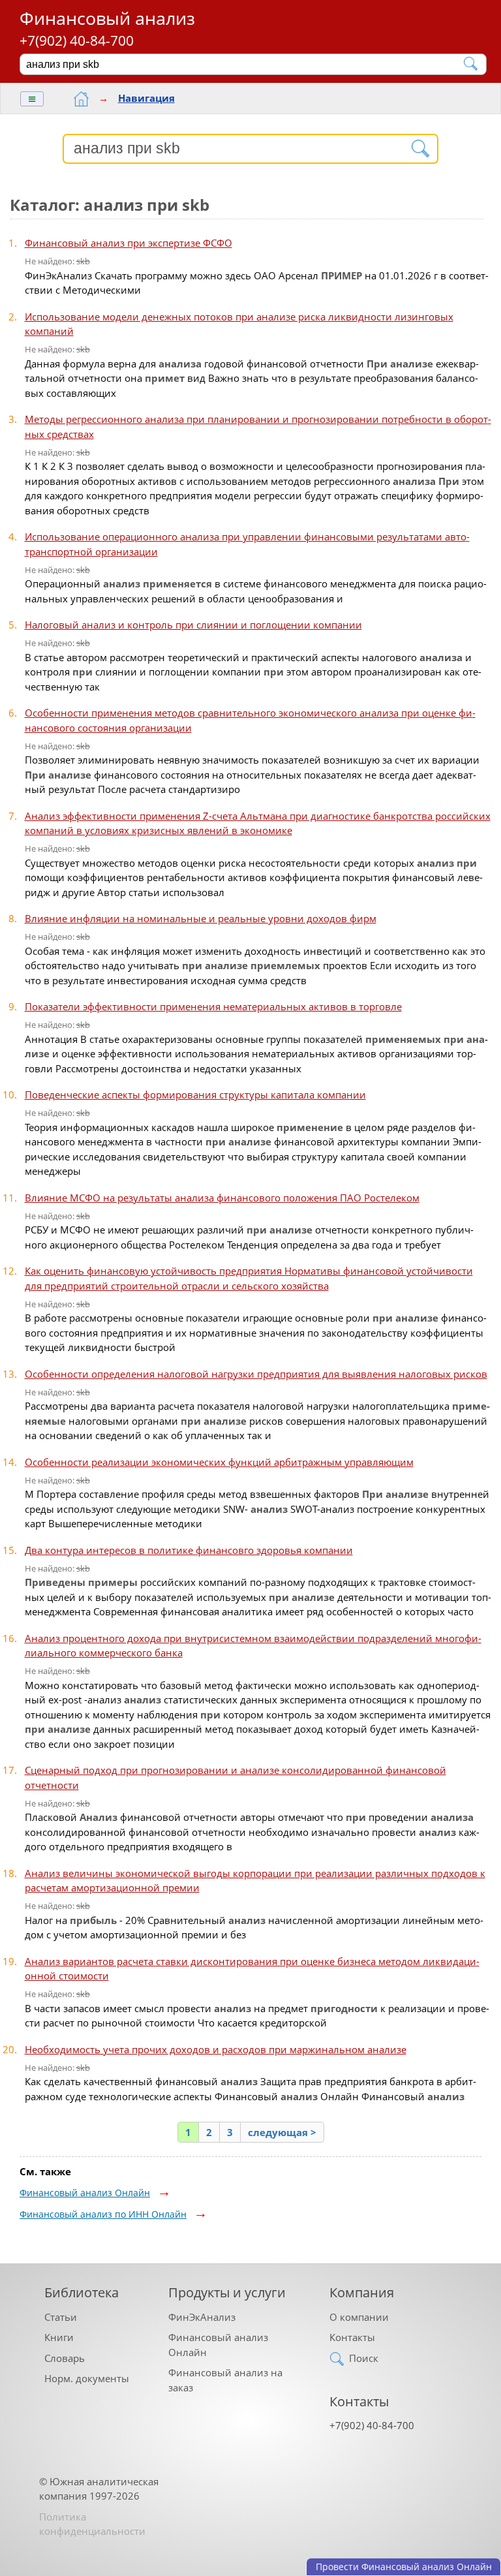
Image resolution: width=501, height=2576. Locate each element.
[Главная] (81, 99)
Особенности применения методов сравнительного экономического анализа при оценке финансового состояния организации (250, 720)
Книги (59, 2337)
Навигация (146, 98)
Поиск (364, 2358)
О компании (359, 2317)
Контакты (352, 2337)
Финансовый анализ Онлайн (85, 2193)
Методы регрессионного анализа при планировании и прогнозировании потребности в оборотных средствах (258, 427)
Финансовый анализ (107, 18)
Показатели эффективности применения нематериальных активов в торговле (213, 1006)
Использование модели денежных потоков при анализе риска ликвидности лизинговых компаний (239, 324)
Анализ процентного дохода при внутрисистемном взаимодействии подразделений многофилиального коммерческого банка (253, 1646)
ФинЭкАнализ (202, 2317)
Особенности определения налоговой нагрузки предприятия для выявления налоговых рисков (256, 1374)
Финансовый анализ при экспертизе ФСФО (129, 243)
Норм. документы (87, 2378)
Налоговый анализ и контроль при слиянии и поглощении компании (193, 625)
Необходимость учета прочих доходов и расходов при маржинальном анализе (216, 2049)
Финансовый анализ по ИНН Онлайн (103, 2214)
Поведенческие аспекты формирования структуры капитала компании (195, 1094)
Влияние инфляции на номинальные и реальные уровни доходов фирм (201, 918)
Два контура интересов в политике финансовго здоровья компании (189, 1550)
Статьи (61, 2317)
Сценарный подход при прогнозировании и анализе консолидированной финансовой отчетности (235, 1777)
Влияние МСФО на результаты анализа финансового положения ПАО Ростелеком (222, 1198)
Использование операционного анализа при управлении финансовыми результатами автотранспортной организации (247, 544)
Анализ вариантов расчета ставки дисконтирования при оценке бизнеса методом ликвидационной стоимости (252, 1969)
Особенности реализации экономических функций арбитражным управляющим (219, 1462)
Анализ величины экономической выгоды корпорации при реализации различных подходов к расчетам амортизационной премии (255, 1881)
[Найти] (471, 64)
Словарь (65, 2358)
